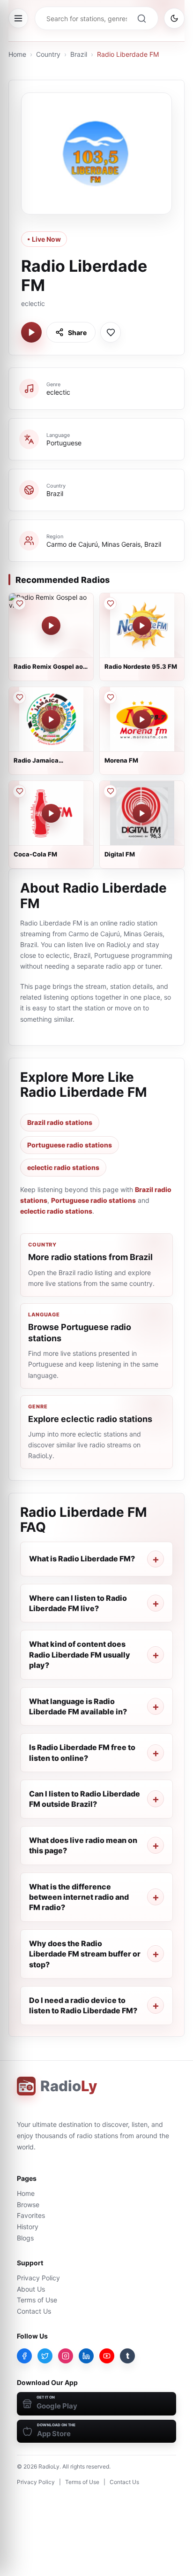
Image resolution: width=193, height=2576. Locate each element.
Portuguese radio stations (70, 1145)
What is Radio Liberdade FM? (82, 1559)
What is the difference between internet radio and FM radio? (79, 1897)
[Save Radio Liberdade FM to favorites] (111, 332)
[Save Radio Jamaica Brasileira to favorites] (19, 697)
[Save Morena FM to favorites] (110, 697)
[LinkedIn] (86, 2356)
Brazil (79, 54)
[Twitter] (45, 2356)
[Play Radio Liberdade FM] (31, 332)
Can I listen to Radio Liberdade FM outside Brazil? (85, 1799)
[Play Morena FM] (142, 719)
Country (48, 54)
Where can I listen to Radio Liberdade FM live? (78, 1603)
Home (17, 54)
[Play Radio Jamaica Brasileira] (51, 719)
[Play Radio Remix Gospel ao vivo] (51, 626)
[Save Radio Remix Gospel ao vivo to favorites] (19, 604)
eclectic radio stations (63, 1167)
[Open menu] (18, 18)
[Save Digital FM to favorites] (110, 791)
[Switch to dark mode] (174, 18)
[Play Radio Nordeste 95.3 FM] (142, 626)
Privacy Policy (38, 2278)
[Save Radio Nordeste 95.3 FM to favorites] (110, 604)
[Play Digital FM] (142, 813)
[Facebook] (24, 2356)
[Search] (141, 18)
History (28, 2227)
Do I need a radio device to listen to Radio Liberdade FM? (83, 2005)
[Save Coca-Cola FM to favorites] (19, 791)
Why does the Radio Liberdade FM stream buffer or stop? (85, 1954)
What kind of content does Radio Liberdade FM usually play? (80, 1655)
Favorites (31, 2215)
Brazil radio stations (60, 1122)
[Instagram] (66, 2356)
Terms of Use (37, 2300)
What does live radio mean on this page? (83, 1845)
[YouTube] (107, 2356)
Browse (28, 2205)
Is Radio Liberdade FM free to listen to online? (82, 1752)
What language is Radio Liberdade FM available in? (78, 1706)
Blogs (25, 2238)
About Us (31, 2289)
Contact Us (34, 2311)
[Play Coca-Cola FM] (51, 813)
